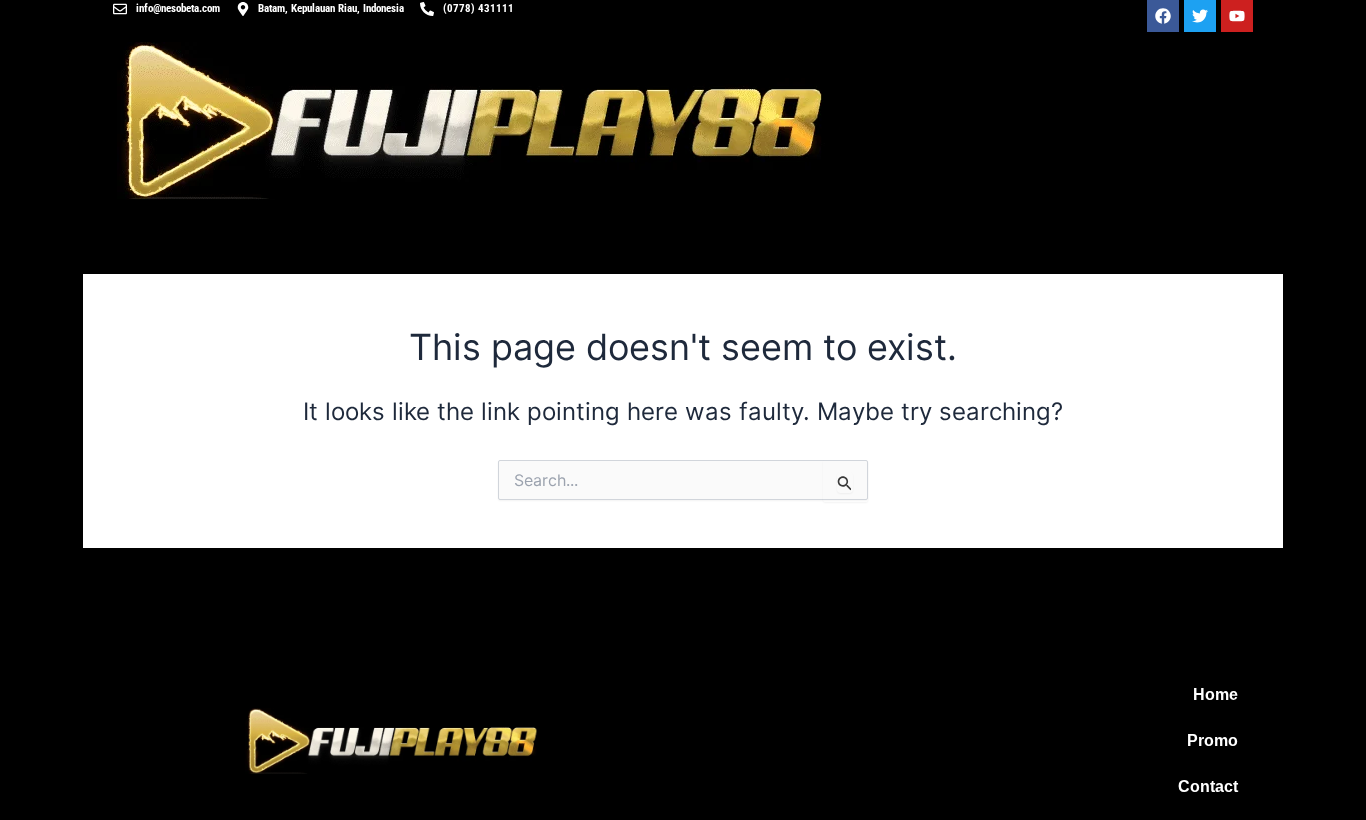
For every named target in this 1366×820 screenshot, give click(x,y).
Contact (1208, 786)
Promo (1212, 740)
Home (1215, 694)
